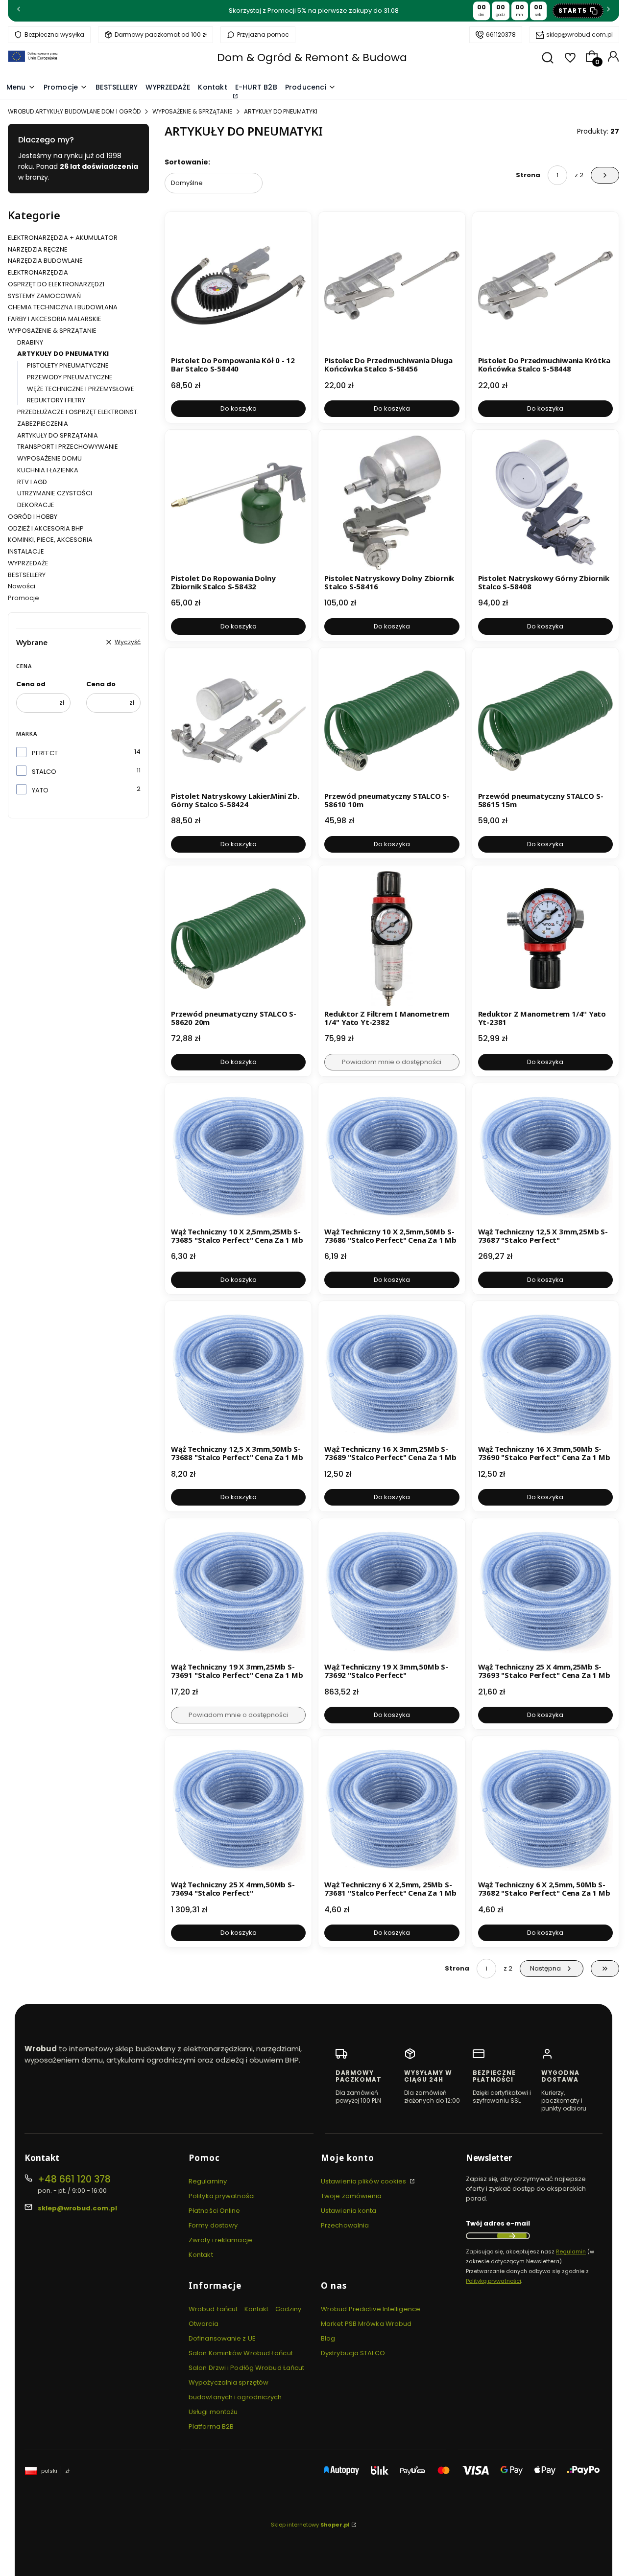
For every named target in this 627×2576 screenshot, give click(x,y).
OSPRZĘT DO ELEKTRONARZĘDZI (56, 284)
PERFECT (45, 753)
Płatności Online (215, 2211)
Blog (328, 2338)
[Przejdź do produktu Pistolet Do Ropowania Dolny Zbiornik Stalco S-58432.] (238, 503)
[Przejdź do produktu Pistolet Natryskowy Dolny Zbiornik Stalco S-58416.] (392, 503)
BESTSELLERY (27, 575)
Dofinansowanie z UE (222, 2338)
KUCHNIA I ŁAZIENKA (48, 470)
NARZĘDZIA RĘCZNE (38, 249)
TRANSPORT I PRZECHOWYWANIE (68, 447)
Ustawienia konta (349, 2211)
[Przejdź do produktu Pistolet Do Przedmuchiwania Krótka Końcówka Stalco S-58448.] (545, 285)
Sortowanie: (187, 162)
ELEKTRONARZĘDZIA (38, 272)
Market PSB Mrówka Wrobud (366, 2324)
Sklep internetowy (310, 2525)
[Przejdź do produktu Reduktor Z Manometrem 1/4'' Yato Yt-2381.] (545, 939)
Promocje (24, 598)
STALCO (44, 772)
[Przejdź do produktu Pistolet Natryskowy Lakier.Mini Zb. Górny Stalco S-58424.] (238, 721)
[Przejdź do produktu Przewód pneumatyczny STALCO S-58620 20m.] (238, 939)
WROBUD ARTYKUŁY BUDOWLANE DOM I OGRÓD (74, 111)
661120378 (501, 35)
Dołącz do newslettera (512, 2236)
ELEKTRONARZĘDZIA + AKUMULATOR (63, 238)
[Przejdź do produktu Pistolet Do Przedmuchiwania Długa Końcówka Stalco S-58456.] (392, 285)
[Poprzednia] (19, 11)
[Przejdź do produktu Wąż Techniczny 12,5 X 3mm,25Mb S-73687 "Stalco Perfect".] (545, 1156)
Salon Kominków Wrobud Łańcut (241, 2353)
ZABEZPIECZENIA (43, 424)
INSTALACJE (26, 551)
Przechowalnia (345, 2225)
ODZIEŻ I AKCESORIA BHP (46, 528)
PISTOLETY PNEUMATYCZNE (68, 365)
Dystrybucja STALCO (353, 2353)
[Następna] (608, 11)
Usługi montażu (213, 2412)
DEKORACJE (36, 505)
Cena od (31, 684)
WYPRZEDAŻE (28, 563)
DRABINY (30, 342)
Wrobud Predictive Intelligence (371, 2309)
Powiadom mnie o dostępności (392, 1062)
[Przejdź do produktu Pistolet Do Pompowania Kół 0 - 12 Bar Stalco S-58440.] (238, 285)
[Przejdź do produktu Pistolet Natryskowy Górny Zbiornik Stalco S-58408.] (545, 503)
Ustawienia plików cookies (364, 2181)
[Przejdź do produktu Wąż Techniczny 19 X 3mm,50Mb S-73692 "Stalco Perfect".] (392, 1591)
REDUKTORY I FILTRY (56, 400)
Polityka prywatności (222, 2196)
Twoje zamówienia (351, 2196)
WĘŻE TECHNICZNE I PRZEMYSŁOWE (81, 389)
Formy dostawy (213, 2225)
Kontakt (201, 2255)
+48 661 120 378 (74, 2179)
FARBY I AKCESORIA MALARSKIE (55, 319)
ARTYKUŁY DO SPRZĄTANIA (58, 435)
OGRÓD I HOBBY (33, 517)
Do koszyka (239, 408)
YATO (40, 790)
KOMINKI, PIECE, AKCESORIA (50, 540)
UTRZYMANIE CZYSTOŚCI (55, 493)
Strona (528, 175)
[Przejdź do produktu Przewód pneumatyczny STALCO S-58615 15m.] (545, 721)
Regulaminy (208, 2181)
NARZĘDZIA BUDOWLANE (45, 261)
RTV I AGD (32, 482)
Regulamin (571, 2251)
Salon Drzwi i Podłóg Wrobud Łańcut (246, 2368)
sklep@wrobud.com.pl (579, 35)
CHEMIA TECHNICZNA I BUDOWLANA (63, 307)
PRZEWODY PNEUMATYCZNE (70, 377)
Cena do (101, 684)
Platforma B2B (211, 2426)
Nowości (22, 586)
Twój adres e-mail (498, 2223)
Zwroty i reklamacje (220, 2240)
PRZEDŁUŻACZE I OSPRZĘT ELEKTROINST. (78, 412)
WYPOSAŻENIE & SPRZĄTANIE (192, 111)
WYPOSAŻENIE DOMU (49, 458)
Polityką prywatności (494, 2281)
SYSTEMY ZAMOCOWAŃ (44, 296)
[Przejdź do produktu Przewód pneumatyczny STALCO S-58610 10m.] (392, 721)
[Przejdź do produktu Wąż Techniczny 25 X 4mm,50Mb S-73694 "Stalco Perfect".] (238, 1809)
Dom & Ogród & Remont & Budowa (312, 58)
